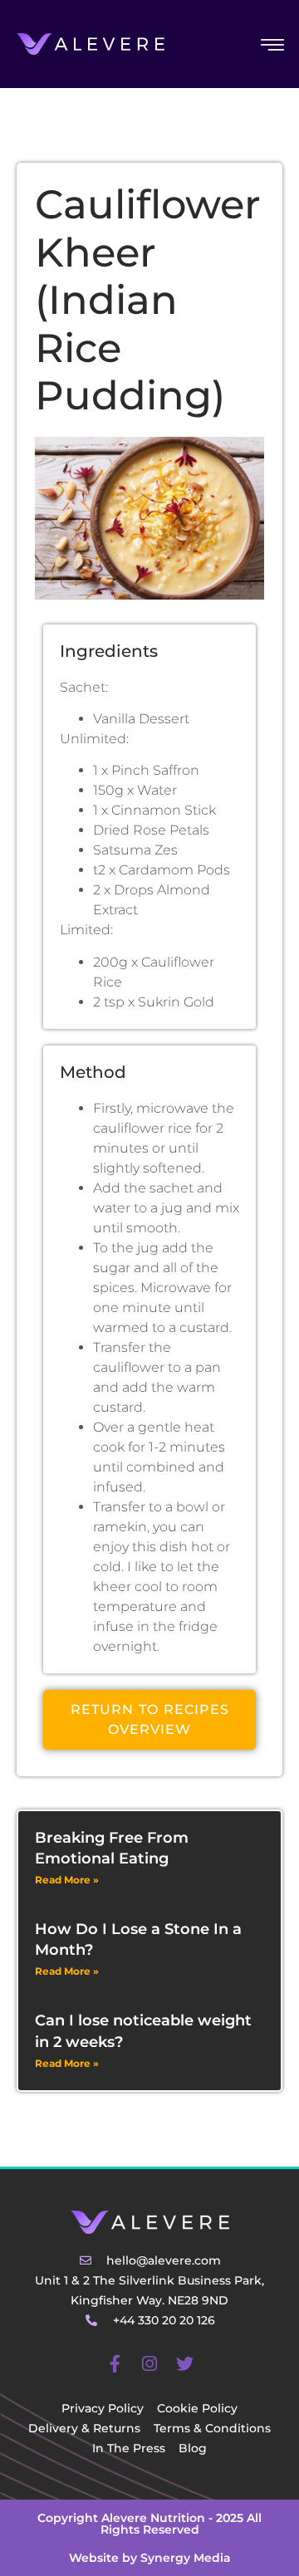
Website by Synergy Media (150, 2558)
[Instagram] (149, 2364)
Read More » (67, 1880)
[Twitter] (184, 2364)
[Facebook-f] (115, 2364)
